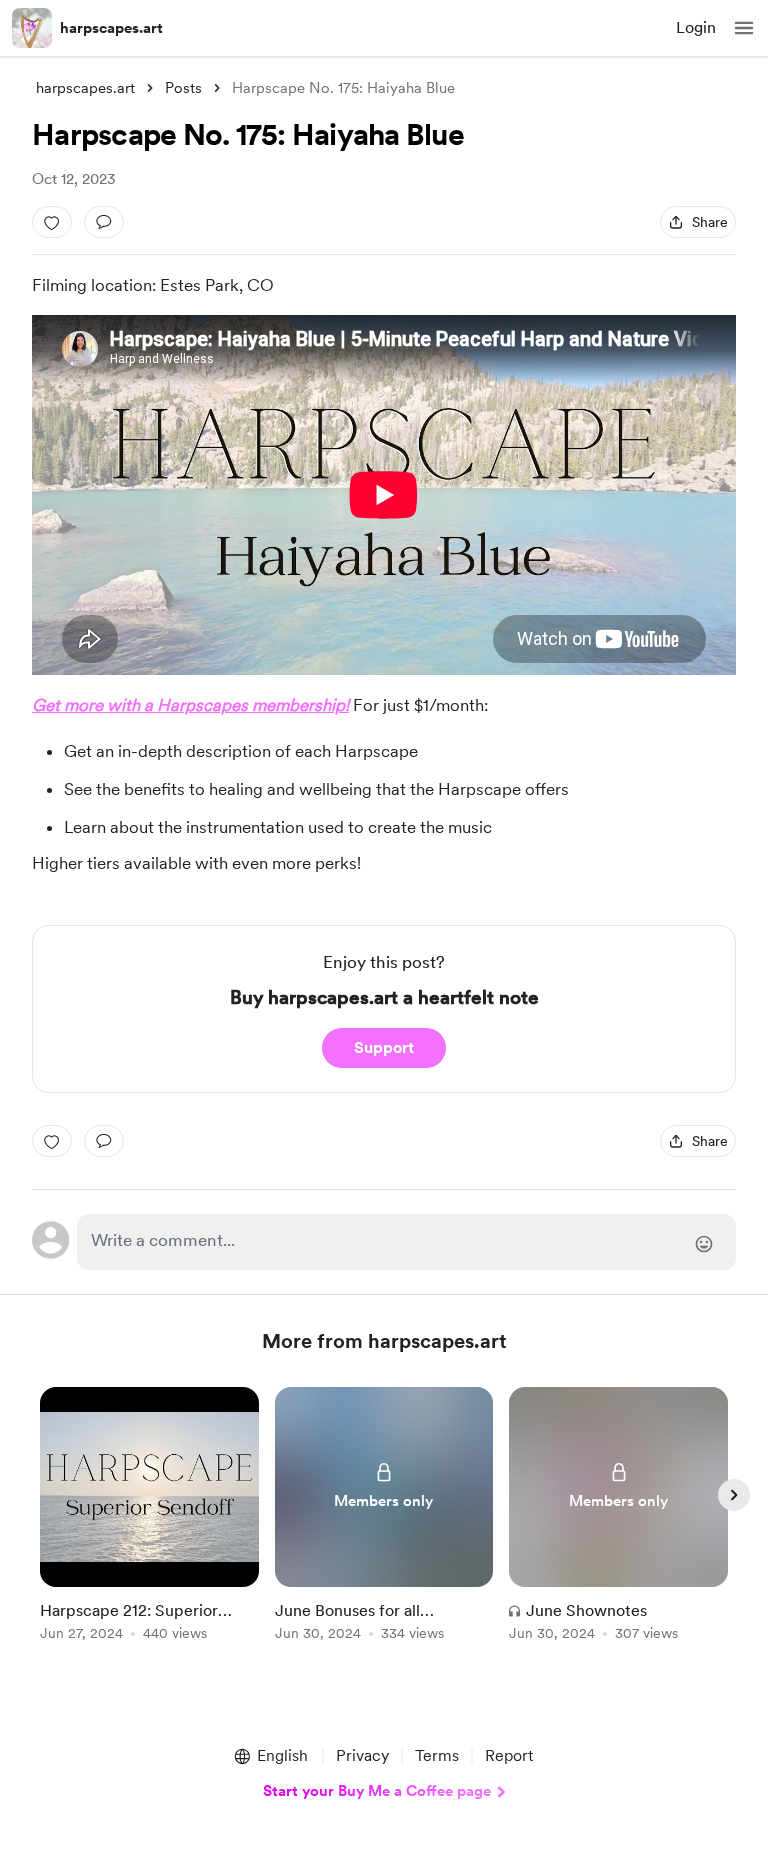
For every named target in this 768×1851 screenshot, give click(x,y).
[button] (744, 28)
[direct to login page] (406, 1242)
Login (696, 27)
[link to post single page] (149, 1517)
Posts (183, 88)
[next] (734, 1495)
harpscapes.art (111, 28)
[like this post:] (52, 222)
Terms (437, 1755)
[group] (149, 1525)
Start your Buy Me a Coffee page (377, 1791)
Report (509, 1755)
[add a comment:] (104, 222)
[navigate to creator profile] (32, 28)
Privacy (362, 1755)
